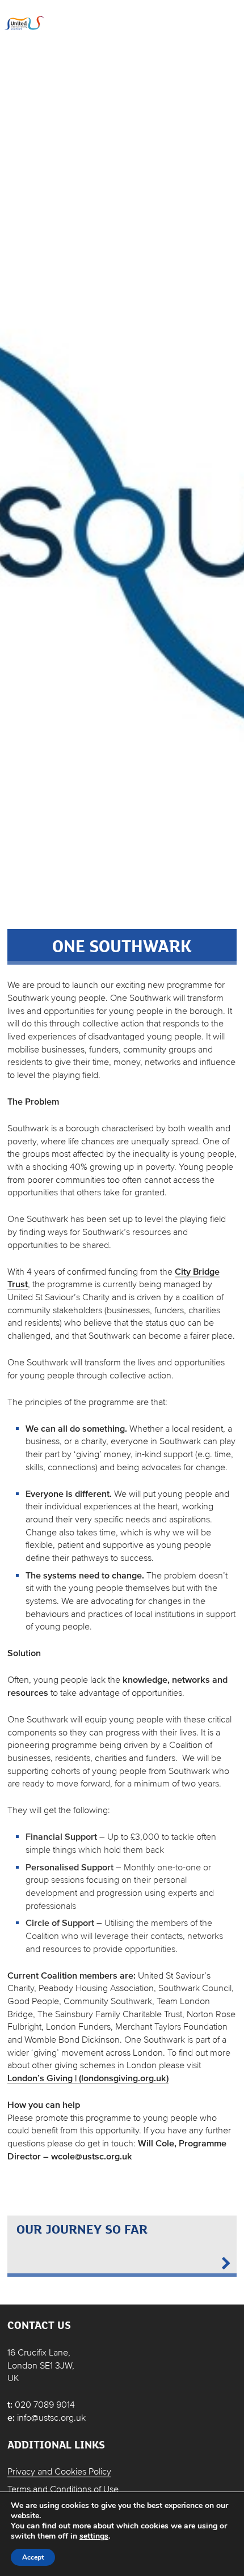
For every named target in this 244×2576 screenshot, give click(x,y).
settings (94, 2536)
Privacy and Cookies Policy (59, 2471)
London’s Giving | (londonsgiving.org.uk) (88, 2078)
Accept (33, 2557)
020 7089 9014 (45, 2404)
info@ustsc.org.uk (51, 2417)
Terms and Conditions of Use (63, 2489)
